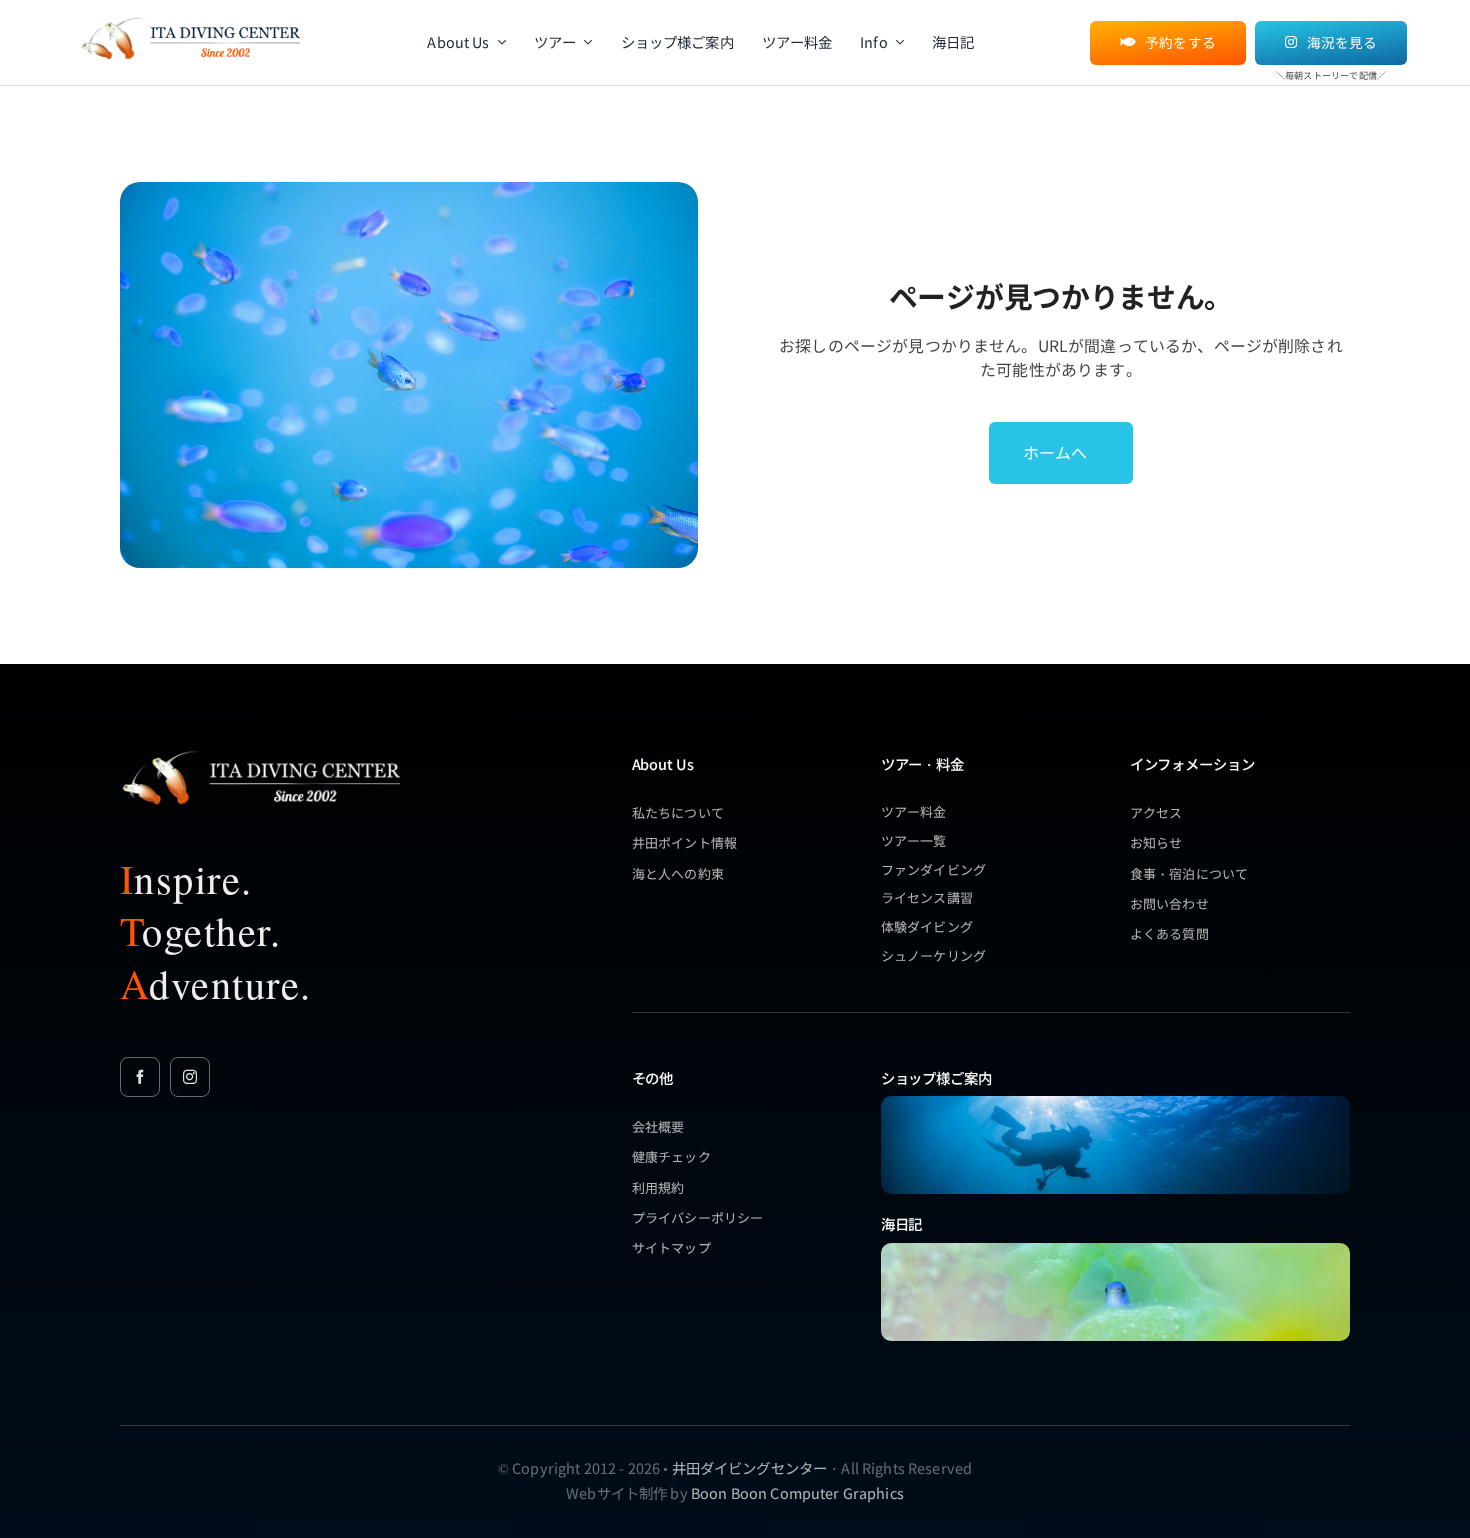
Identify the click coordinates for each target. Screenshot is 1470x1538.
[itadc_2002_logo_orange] (190, 18)
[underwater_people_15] (1115, 1102)
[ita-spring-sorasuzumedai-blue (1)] (1115, 1249)
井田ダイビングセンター (750, 1467)
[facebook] (140, 1077)
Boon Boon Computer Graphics (797, 1492)
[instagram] (190, 1077)
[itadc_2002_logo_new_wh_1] (260, 750)
